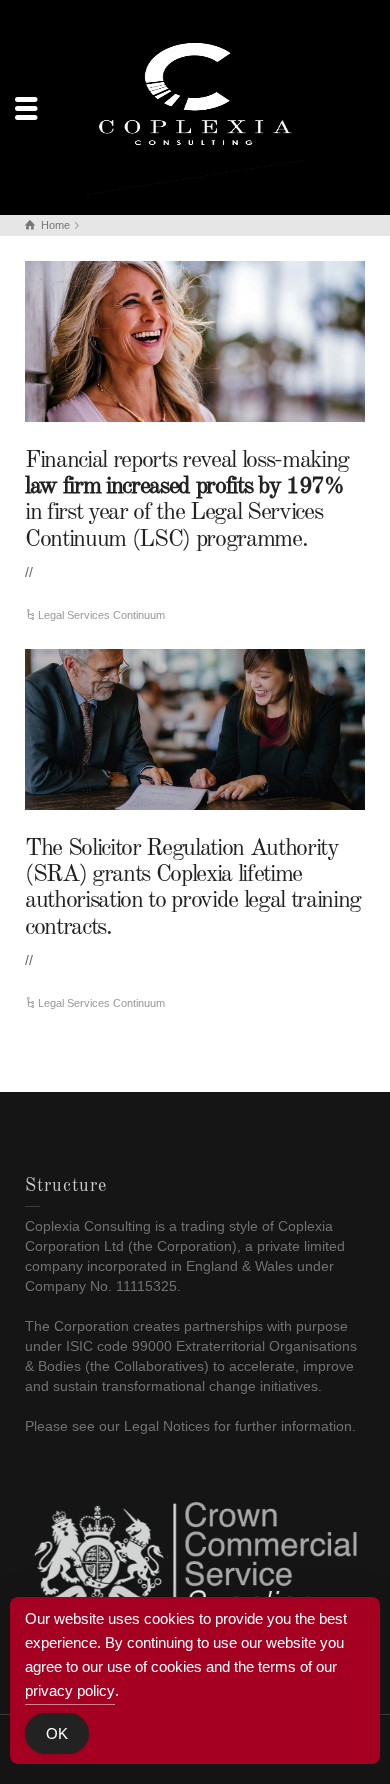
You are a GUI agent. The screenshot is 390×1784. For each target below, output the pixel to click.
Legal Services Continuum (101, 615)
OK (57, 1733)
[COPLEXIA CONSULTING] (195, 106)
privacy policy (70, 1690)
